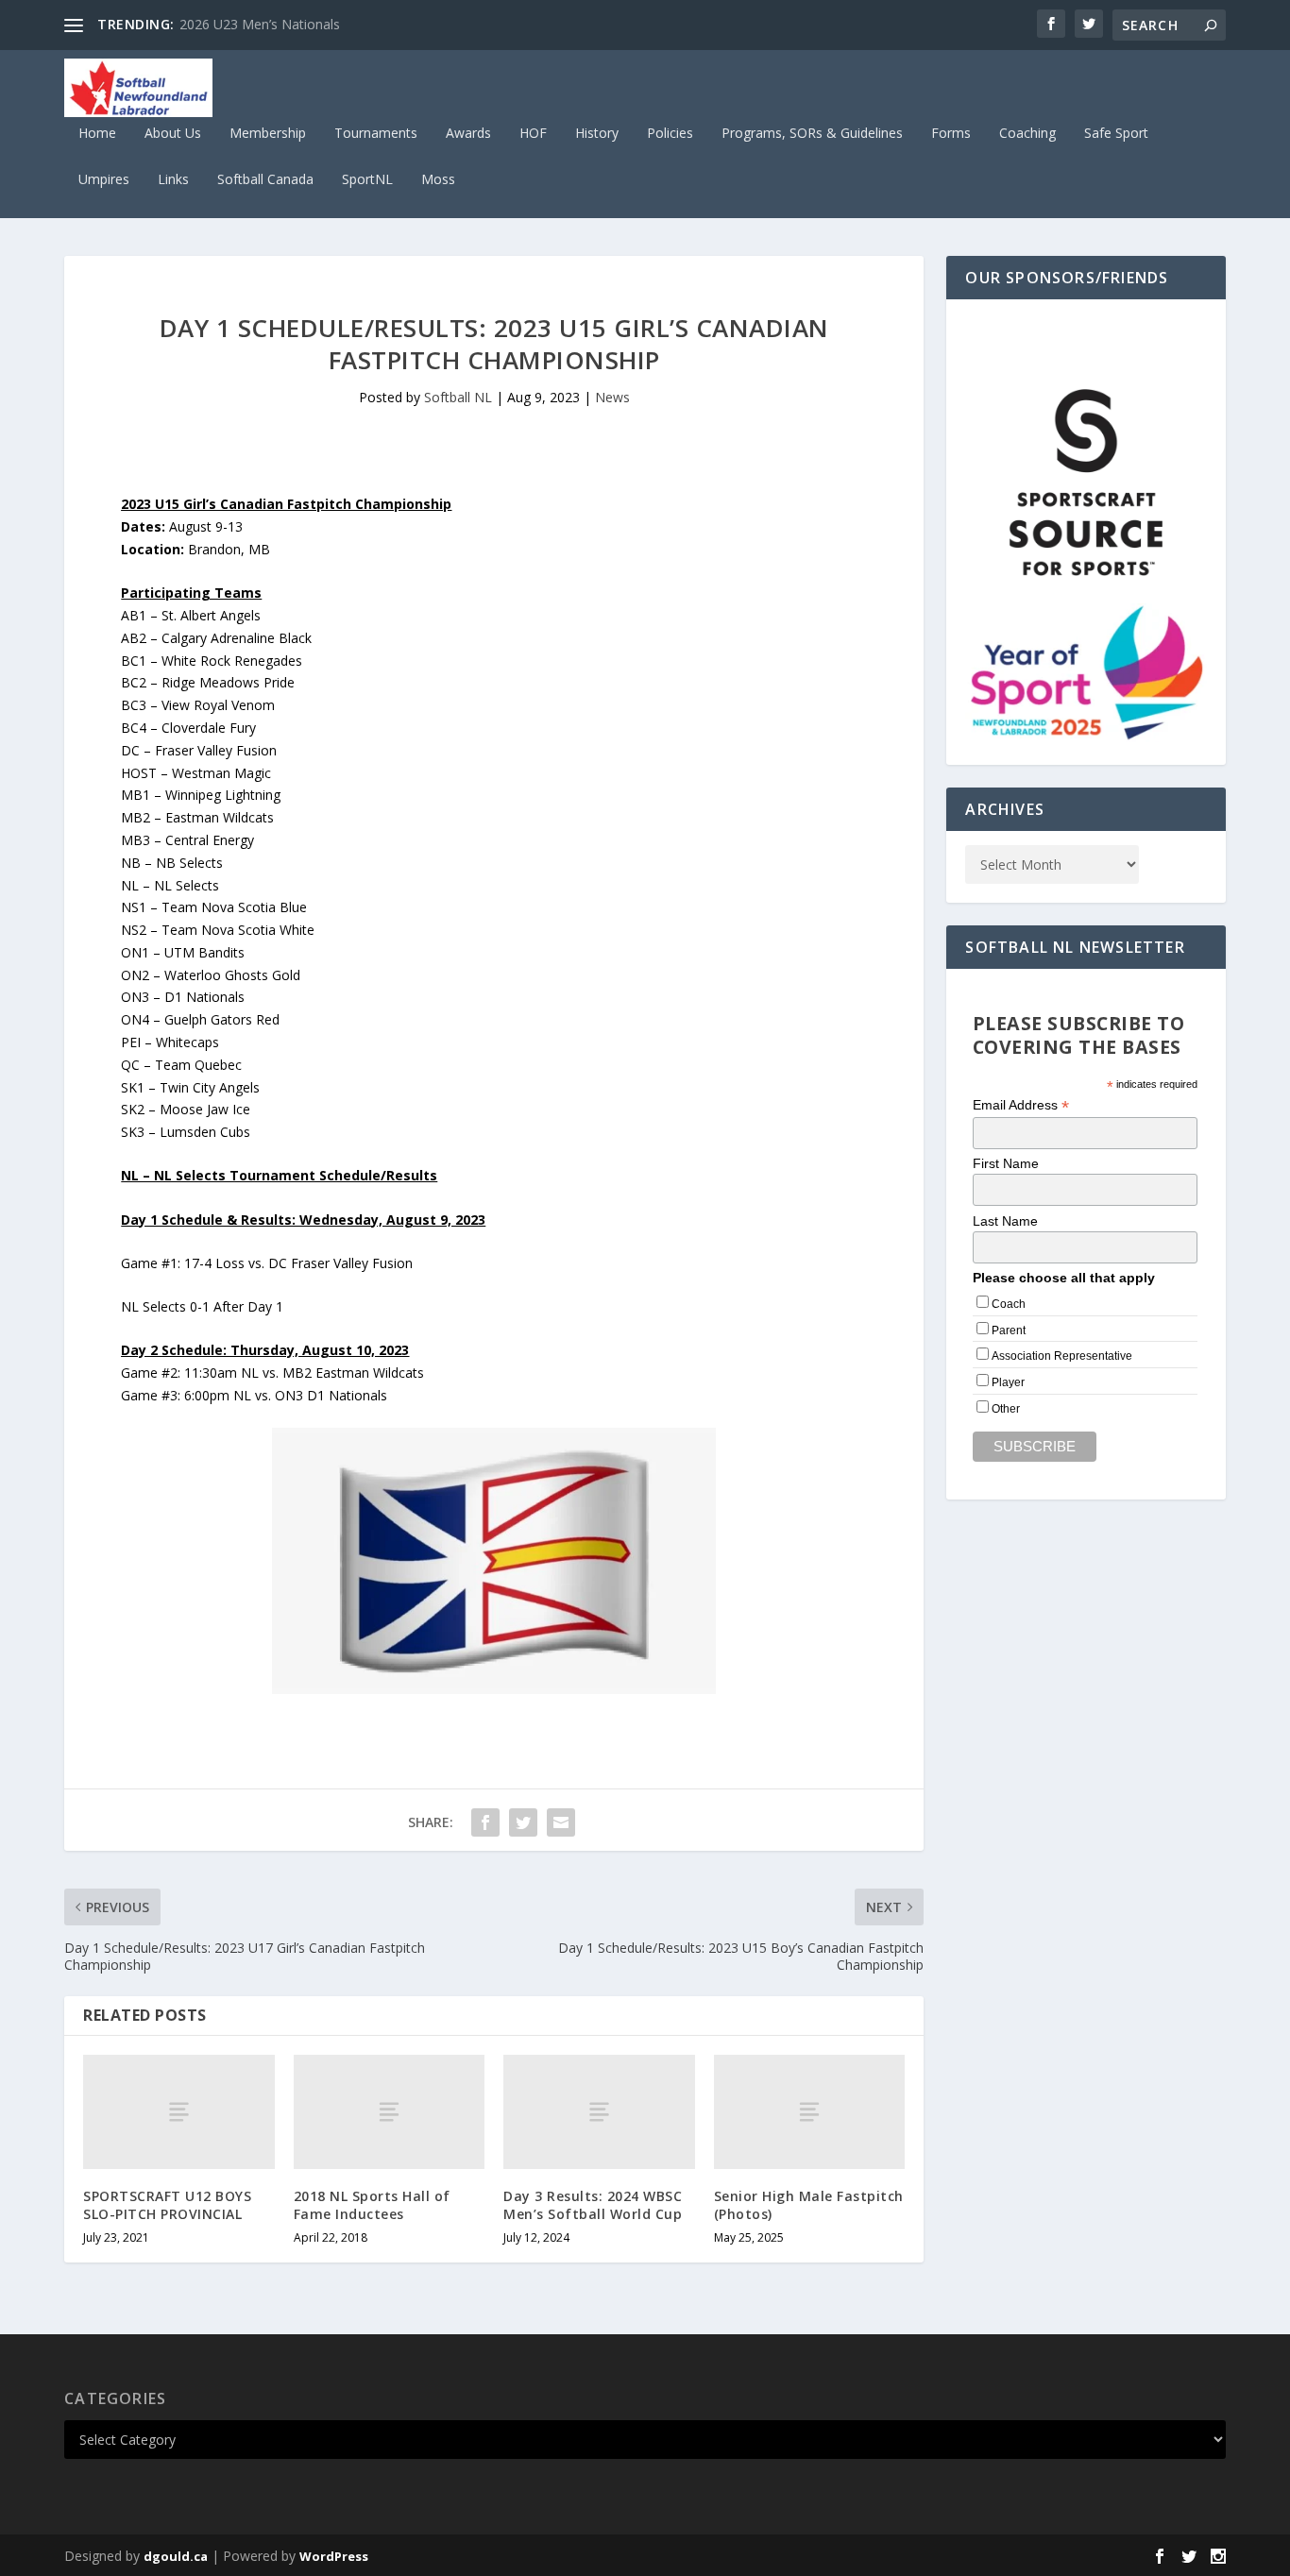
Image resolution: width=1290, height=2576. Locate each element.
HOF (533, 134)
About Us (173, 134)
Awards (468, 134)
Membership (268, 134)
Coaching (1027, 134)
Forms (951, 134)
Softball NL (458, 397)
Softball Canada (265, 180)
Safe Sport (1116, 134)
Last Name (1005, 1221)
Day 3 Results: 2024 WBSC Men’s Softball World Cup (593, 2204)
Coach (1009, 1304)
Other (1006, 1409)
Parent (1009, 1330)
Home (97, 134)
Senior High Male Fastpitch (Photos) (809, 2204)
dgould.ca (176, 2556)
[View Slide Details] (1086, 482)
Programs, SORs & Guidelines (812, 134)
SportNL (367, 180)
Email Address (1021, 1105)
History (597, 134)
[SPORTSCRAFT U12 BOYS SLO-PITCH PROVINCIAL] (179, 2112)
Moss (438, 180)
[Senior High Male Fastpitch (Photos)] (810, 2112)
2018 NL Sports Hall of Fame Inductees (372, 2204)
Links (173, 180)
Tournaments (376, 134)
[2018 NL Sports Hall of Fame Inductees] (390, 2112)
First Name (1006, 1163)
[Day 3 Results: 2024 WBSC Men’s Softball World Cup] (599, 2112)
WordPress (334, 2556)
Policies (670, 134)
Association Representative (1062, 1356)
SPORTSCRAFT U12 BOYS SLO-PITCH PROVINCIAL (167, 2204)
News (612, 397)
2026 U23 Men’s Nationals (260, 24)
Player (1008, 1382)
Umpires (104, 180)
